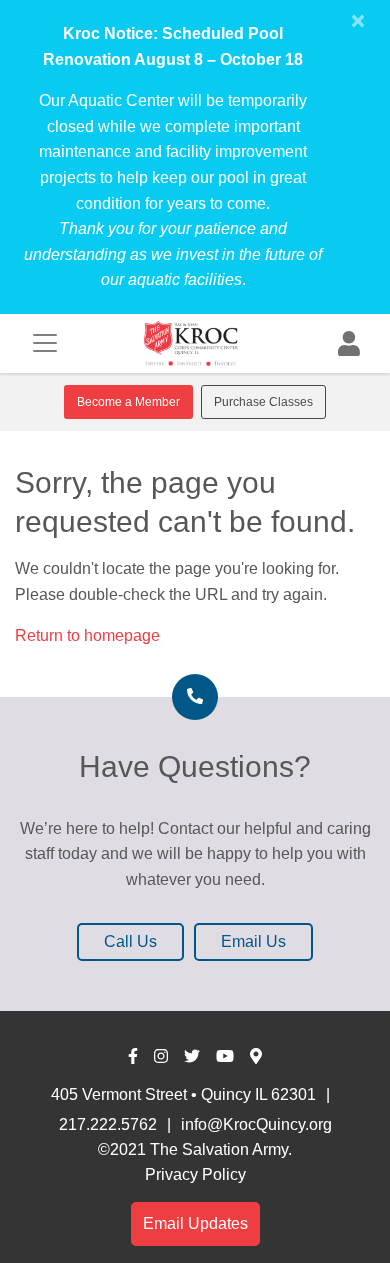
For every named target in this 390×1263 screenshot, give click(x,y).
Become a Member (128, 402)
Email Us (253, 941)
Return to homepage (87, 635)
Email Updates (195, 1223)
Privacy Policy (195, 1174)
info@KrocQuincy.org (256, 1124)
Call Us (130, 941)
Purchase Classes (263, 402)
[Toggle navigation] (45, 343)
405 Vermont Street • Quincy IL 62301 (183, 1094)
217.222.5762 (108, 1124)
